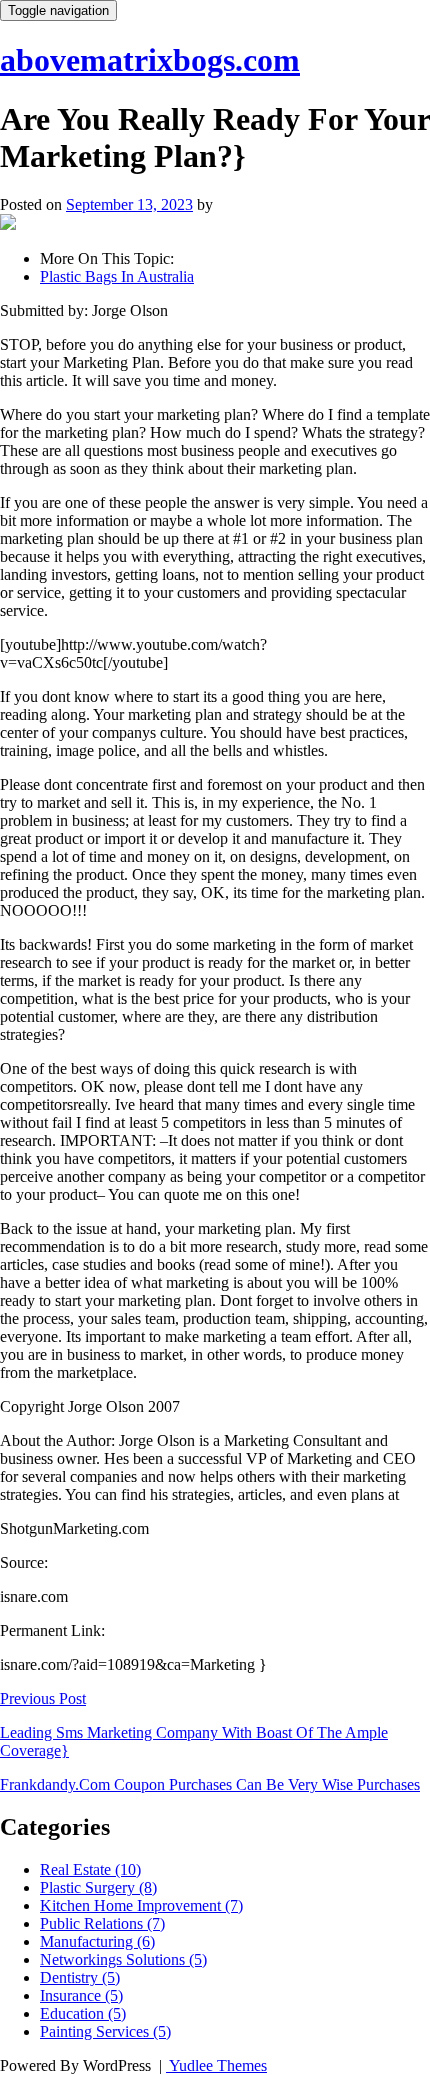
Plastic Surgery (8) (98, 1887)
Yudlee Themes (216, 2065)
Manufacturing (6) (97, 1941)
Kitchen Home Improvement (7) (141, 1905)
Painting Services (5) (105, 2031)
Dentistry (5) (80, 1977)
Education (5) (83, 2013)
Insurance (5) (81, 1995)
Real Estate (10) (90, 1869)
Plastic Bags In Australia (117, 276)
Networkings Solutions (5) (123, 1959)
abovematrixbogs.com (150, 60)
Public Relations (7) (102, 1923)
